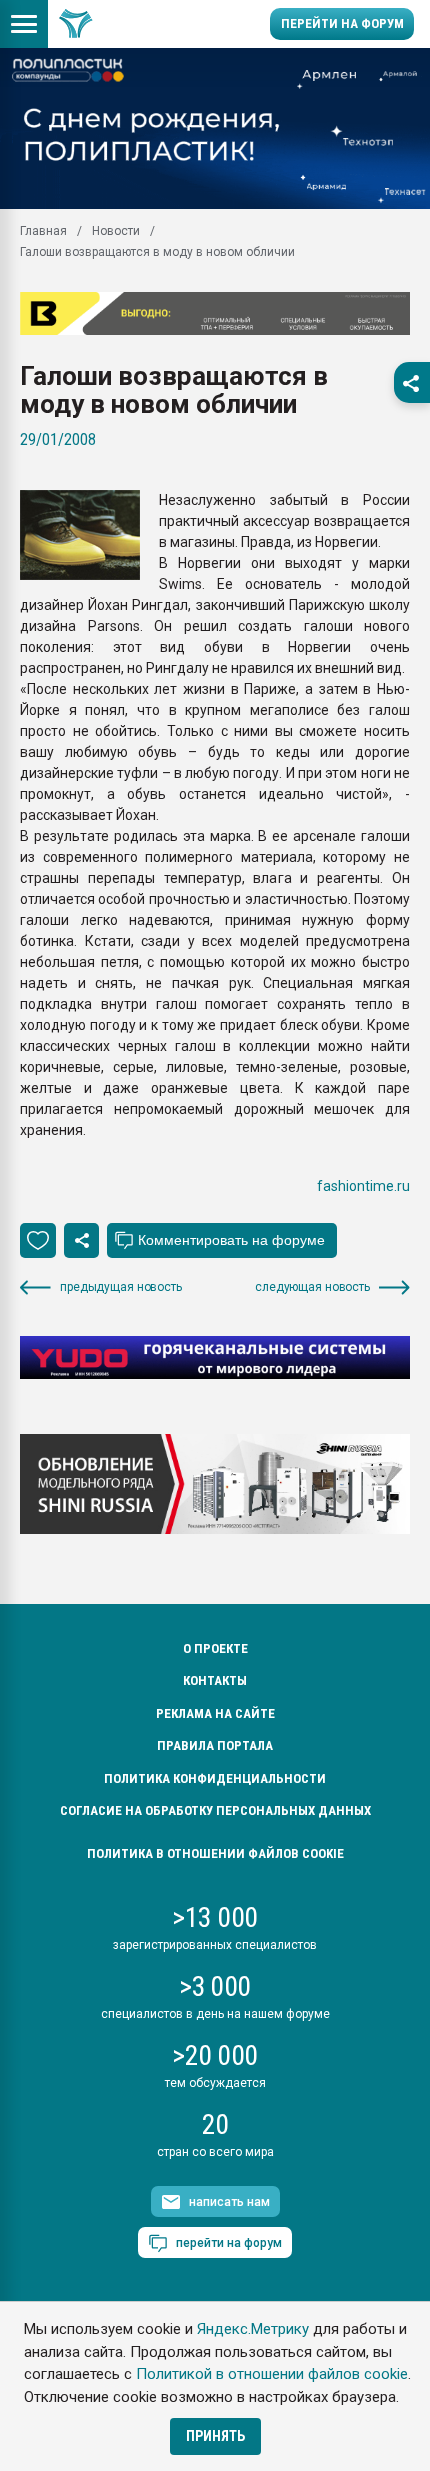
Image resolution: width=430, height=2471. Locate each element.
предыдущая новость (121, 1287)
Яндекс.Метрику (253, 2329)
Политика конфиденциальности (215, 1778)
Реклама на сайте (215, 1713)
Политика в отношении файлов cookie (215, 1853)
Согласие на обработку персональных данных (215, 1810)
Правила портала (215, 1745)
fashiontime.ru (363, 1186)
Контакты (215, 1680)
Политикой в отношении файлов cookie (272, 2374)
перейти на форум (229, 2243)
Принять (215, 2436)
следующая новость (312, 1287)
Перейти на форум (342, 23)
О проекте (215, 1648)
